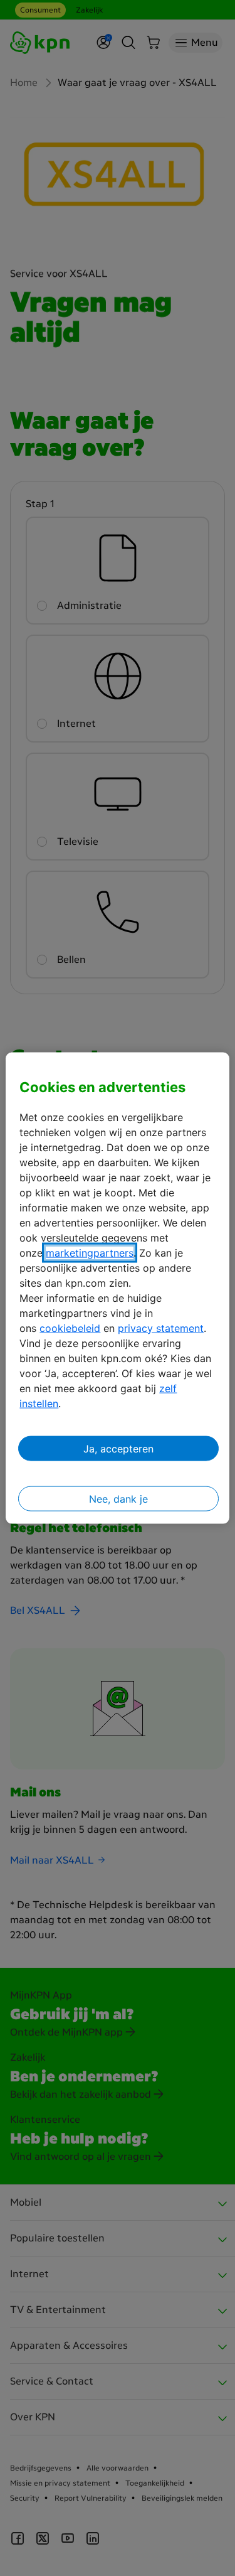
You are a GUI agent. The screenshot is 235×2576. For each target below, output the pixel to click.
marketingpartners (90, 1252)
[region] (117, 1288)
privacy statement (161, 1328)
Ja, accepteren (118, 1448)
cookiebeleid (70, 1328)
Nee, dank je (118, 1498)
